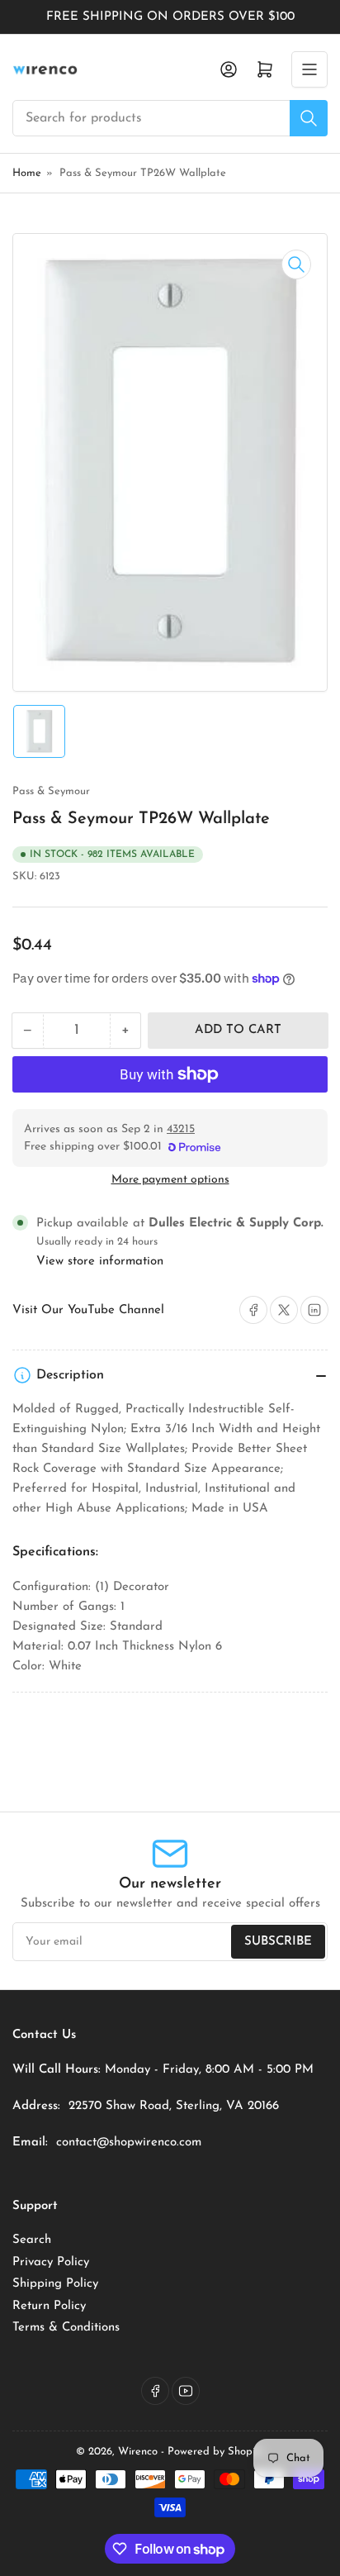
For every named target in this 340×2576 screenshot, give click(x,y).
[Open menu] (309, 69)
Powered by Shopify (216, 2452)
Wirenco (138, 2452)
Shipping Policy (55, 2284)
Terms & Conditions (66, 2328)
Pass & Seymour (51, 791)
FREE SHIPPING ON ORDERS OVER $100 (170, 17)
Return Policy (49, 2306)
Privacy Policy (51, 2262)
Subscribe (278, 1942)
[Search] (309, 118)
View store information (100, 1262)
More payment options (170, 1180)
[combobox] (170, 118)
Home (27, 173)
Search (32, 2240)
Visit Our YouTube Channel (88, 1310)
